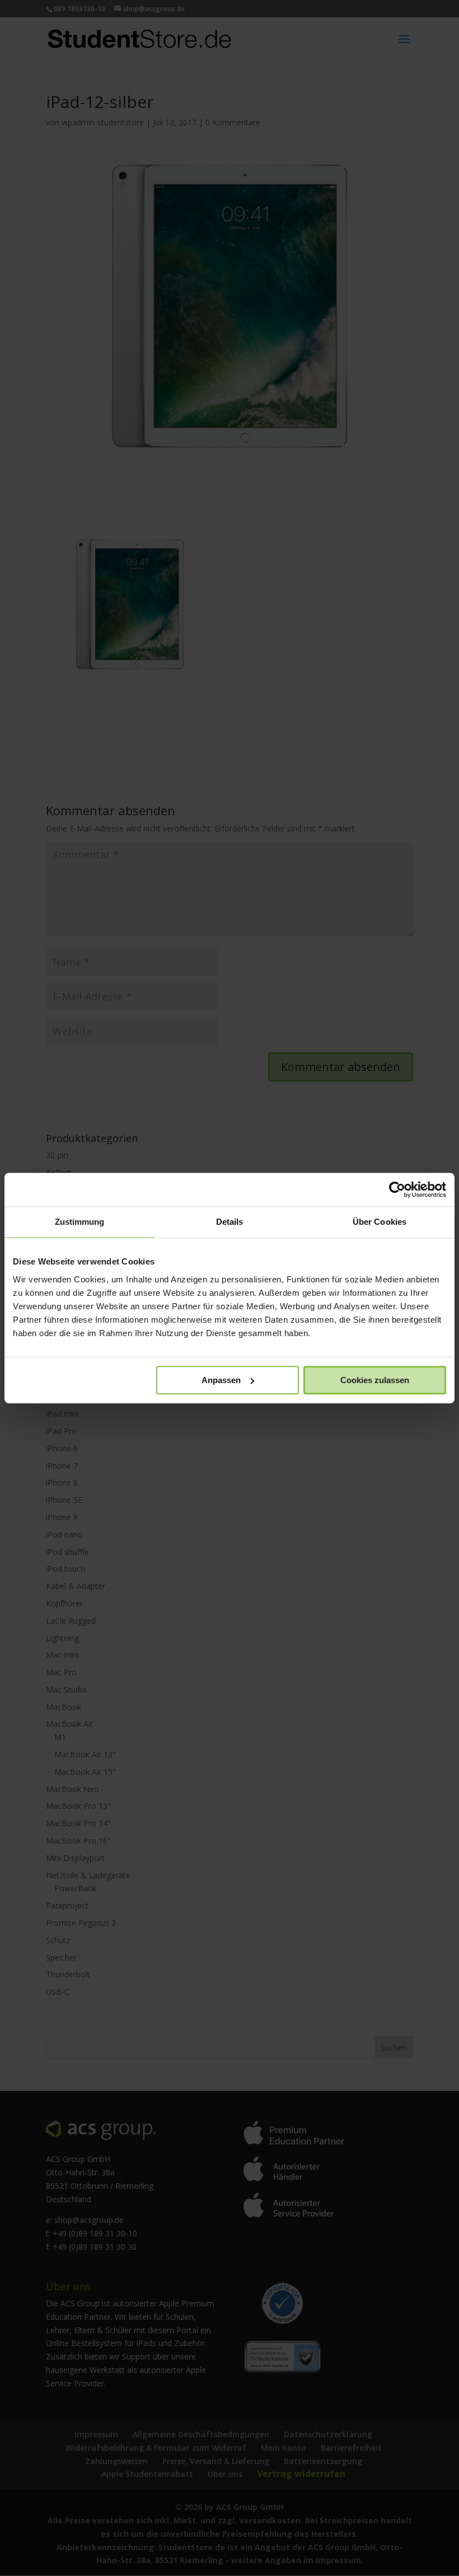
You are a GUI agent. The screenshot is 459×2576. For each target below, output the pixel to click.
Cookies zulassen (375, 1380)
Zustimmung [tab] (80, 1222)
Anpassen (221, 1380)
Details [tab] (230, 1222)
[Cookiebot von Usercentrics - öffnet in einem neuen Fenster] (397, 1190)
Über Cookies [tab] (380, 1222)
